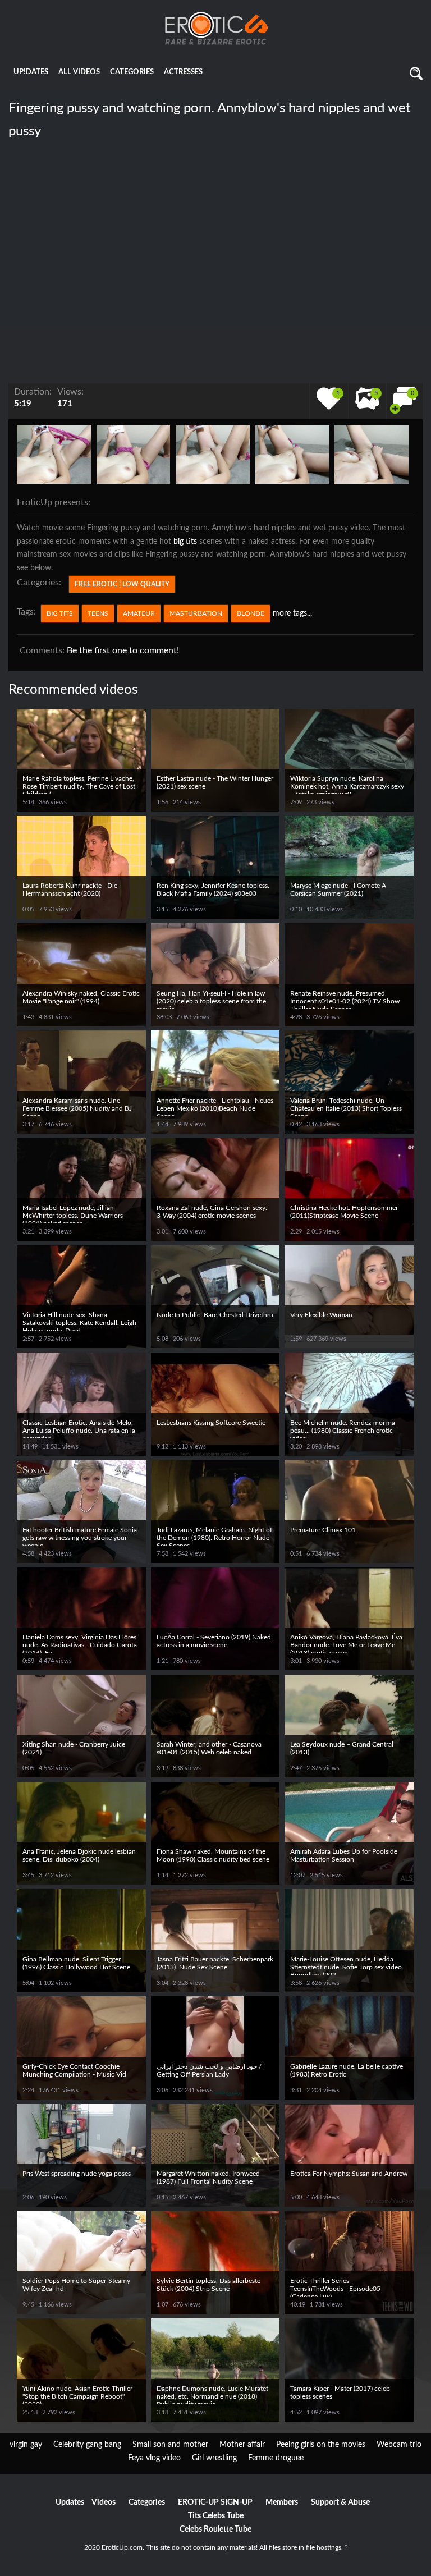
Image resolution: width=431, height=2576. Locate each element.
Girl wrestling (214, 2458)
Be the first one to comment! (123, 650)
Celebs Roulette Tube (215, 2529)
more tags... (292, 613)
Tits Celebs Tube (216, 2516)
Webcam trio (399, 2445)
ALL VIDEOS (79, 72)
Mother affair (242, 2445)
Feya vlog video (154, 2458)
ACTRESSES (183, 72)
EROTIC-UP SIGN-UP (215, 2502)
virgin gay (26, 2445)
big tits (185, 542)
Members (282, 2502)
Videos (104, 2502)
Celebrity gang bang (87, 2445)
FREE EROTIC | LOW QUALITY (122, 584)
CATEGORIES (132, 72)
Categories (147, 2502)
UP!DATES (31, 72)
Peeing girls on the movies (321, 2445)
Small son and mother (170, 2445)
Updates (70, 2502)
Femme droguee (276, 2458)
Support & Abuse (340, 2502)
